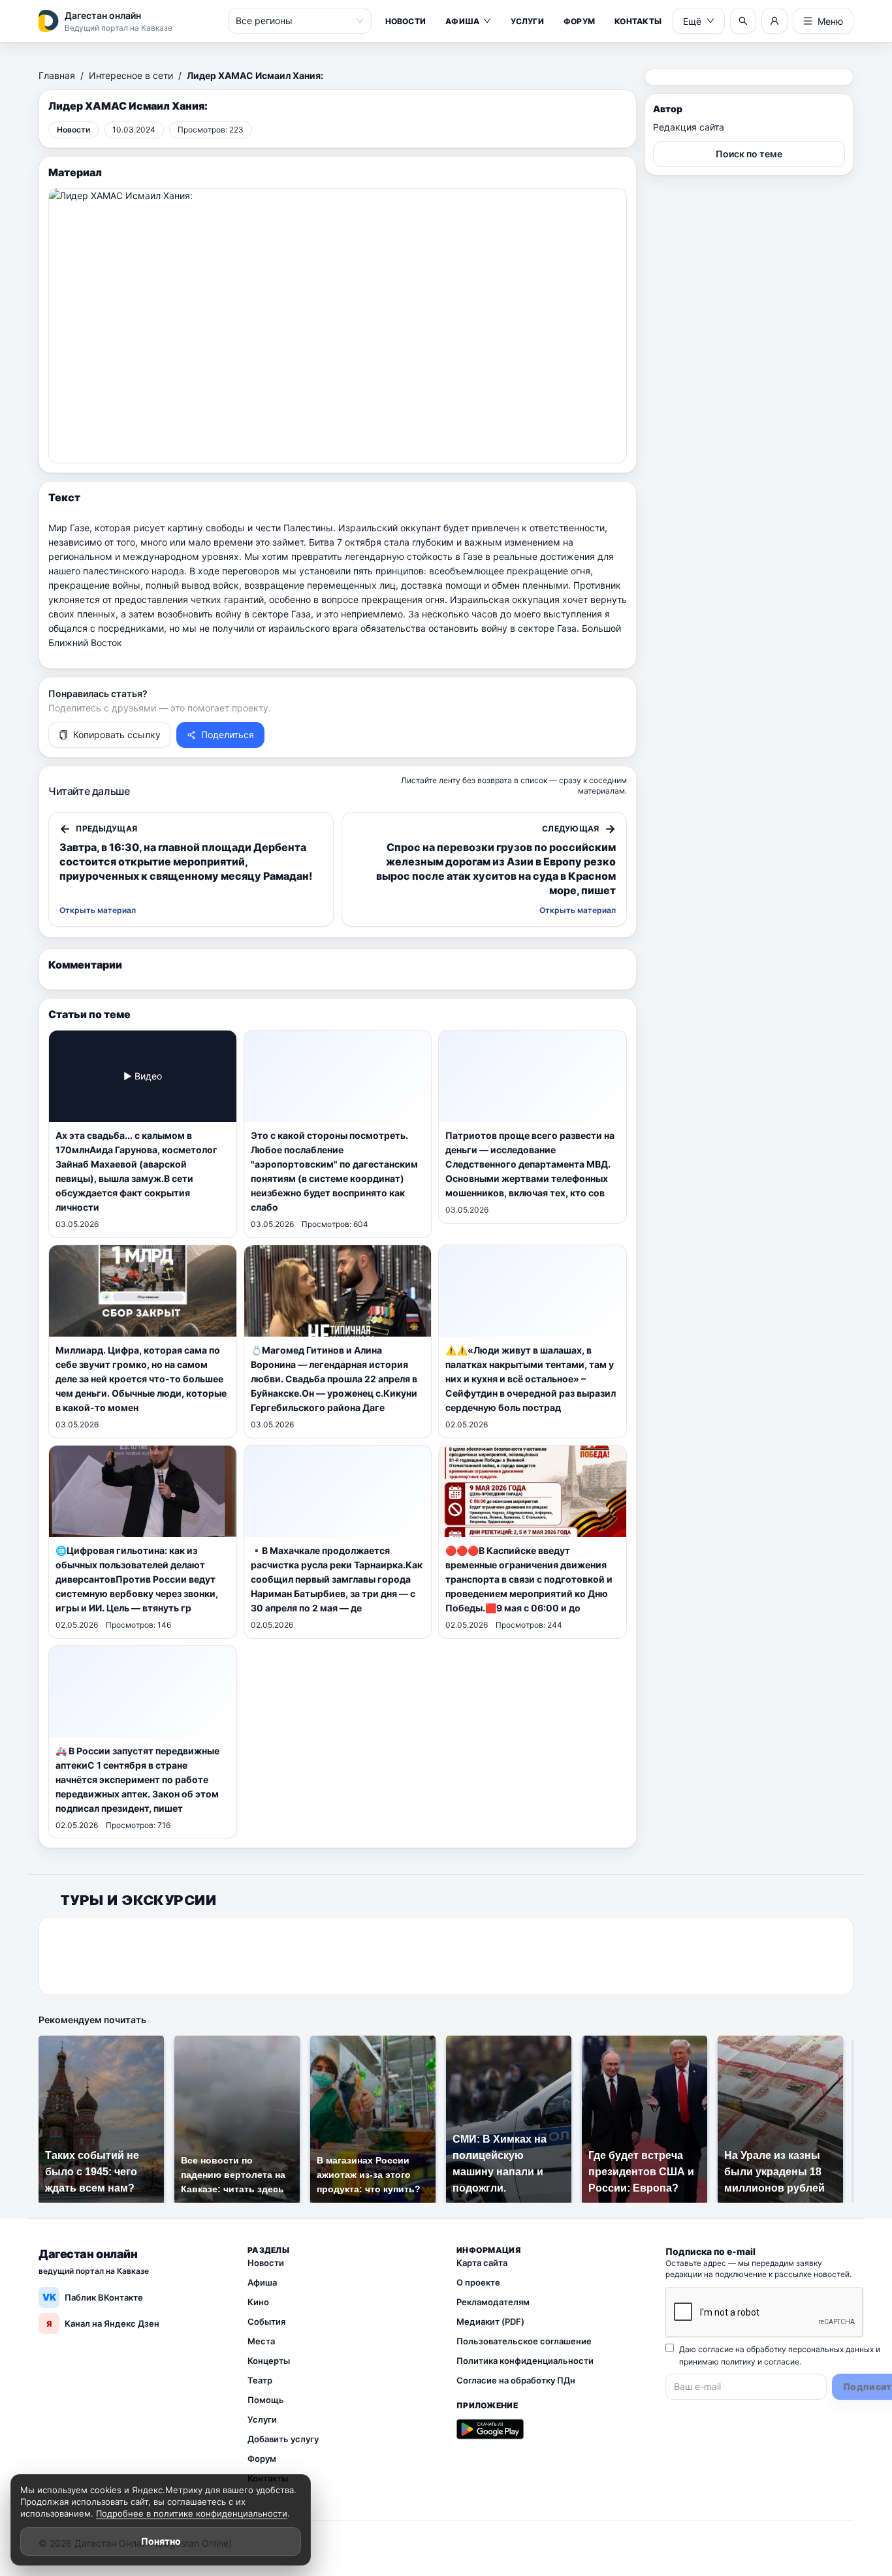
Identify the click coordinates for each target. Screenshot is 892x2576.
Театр (260, 2380)
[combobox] (294, 21)
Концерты (269, 2361)
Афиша (462, 21)
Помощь (266, 2400)
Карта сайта (482, 2263)
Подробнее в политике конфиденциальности (192, 2513)
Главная (57, 75)
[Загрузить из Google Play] (490, 2429)
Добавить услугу (283, 2439)
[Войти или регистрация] (774, 21)
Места (261, 2341)
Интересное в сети (131, 75)
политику (738, 2362)
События (266, 2321)
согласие (782, 2362)
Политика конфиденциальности (525, 2361)
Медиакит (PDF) (490, 2321)
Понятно (161, 2541)
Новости (406, 21)
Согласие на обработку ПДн (516, 2380)
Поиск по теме (749, 154)
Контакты (638, 21)
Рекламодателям (493, 2302)
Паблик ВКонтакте (93, 2297)
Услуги (527, 21)
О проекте (478, 2282)
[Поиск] (743, 21)
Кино (258, 2302)
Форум (579, 21)
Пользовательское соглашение (524, 2341)
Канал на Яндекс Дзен (103, 2323)
